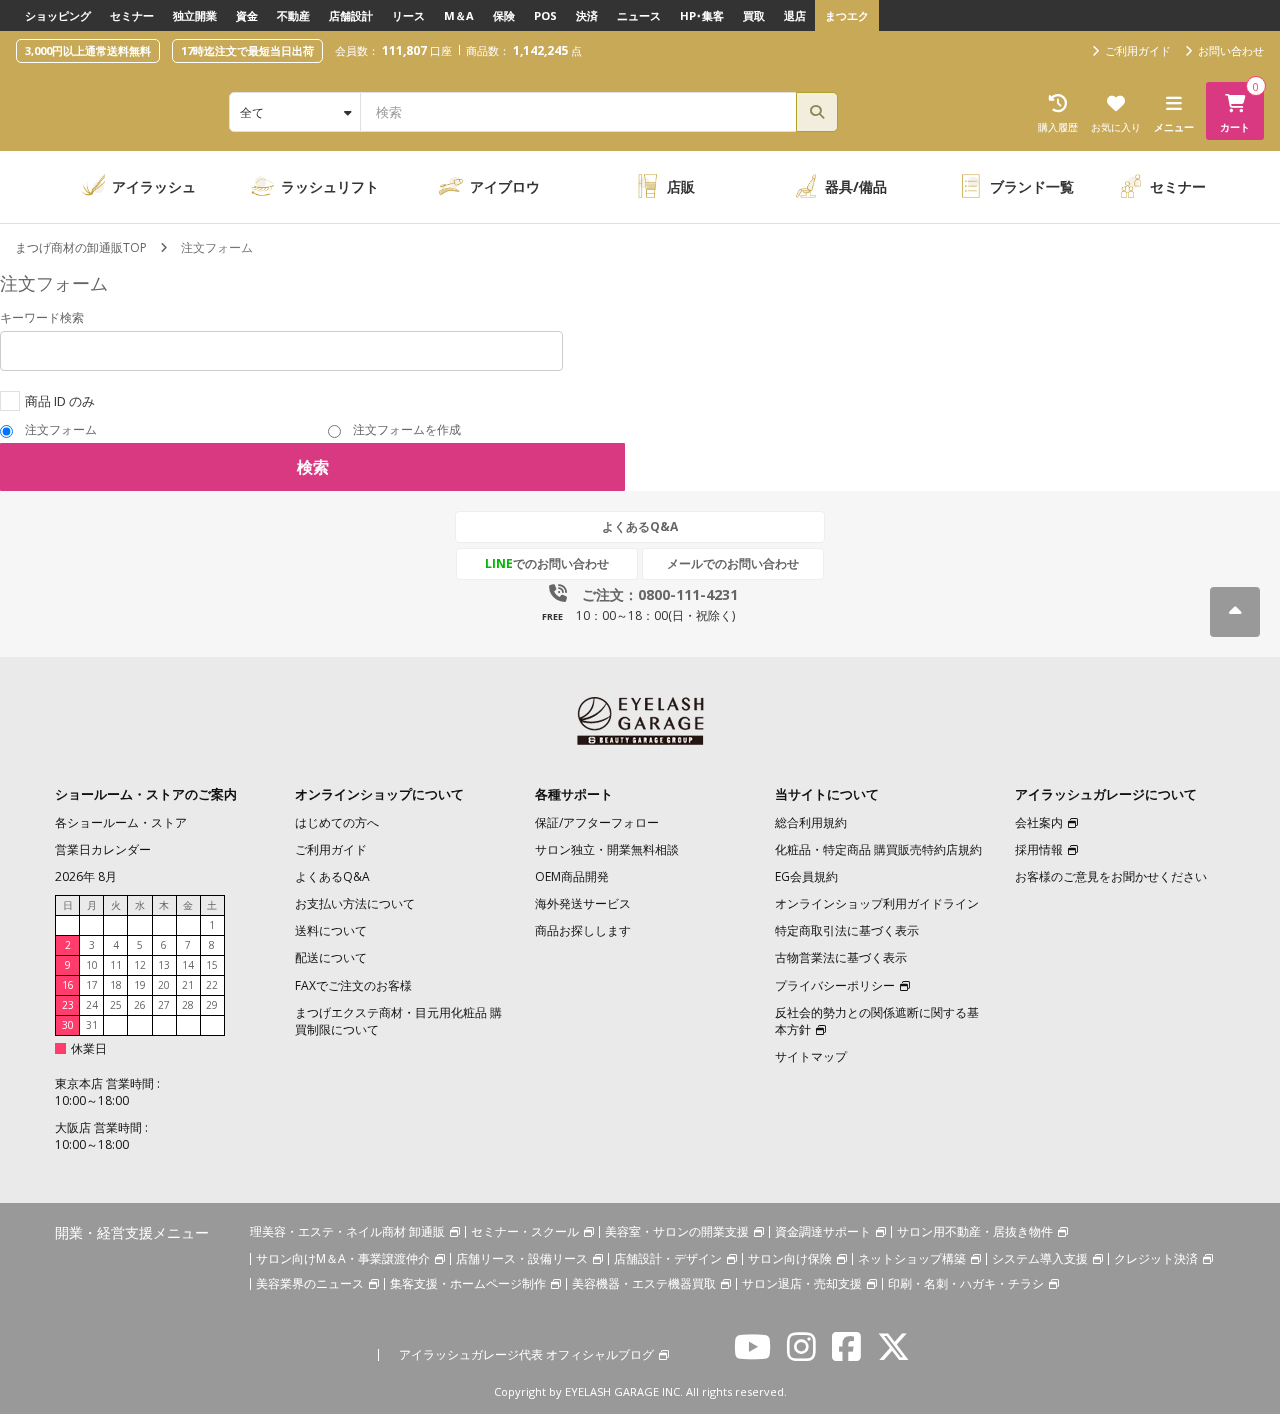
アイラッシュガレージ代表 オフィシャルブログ (526, 1354)
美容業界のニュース (310, 1283)
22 (212, 985)
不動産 (293, 15)
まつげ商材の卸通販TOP (81, 247)
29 (212, 1005)
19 (140, 985)
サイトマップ (811, 1056)
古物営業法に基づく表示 (841, 957)
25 (116, 1005)
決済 (587, 15)
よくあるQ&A (640, 526)
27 (164, 1005)
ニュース (639, 15)
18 (116, 985)
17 (92, 985)
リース (408, 15)
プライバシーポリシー (835, 985)
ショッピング (58, 15)
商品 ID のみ (60, 401)
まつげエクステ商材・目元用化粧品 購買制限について (398, 1021)
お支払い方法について (355, 903)
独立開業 (195, 15)
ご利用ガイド (331, 849)
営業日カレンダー (103, 849)
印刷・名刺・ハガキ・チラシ (966, 1283)
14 (188, 965)
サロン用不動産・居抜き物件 (975, 1231)
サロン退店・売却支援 (802, 1283)
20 (164, 985)
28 (188, 1005)
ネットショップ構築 (912, 1258)
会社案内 (1039, 822)
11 (116, 965)
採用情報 (1039, 849)
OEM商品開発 (572, 876)
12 (140, 965)
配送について (331, 957)
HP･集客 (702, 15)
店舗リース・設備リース (522, 1258)
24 (92, 1005)
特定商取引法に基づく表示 (847, 930)
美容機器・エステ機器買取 (644, 1283)
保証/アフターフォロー (597, 822)
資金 (247, 15)
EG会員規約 (806, 876)
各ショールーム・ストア (121, 822)
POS (545, 15)
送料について (331, 930)
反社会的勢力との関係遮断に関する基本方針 (877, 1021)
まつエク (847, 15)
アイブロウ (505, 186)
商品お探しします (583, 930)
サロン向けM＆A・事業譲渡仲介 (343, 1258)
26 (140, 1005)
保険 (504, 15)
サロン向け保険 (790, 1258)
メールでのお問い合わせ (733, 563)
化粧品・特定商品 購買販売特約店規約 (878, 849)
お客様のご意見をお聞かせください (1111, 876)
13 (164, 965)
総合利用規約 (811, 822)
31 (92, 1025)
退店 (795, 15)
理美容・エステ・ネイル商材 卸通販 (347, 1231)
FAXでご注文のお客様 (353, 985)
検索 (313, 467)
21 (188, 985)
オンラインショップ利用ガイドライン (877, 903)
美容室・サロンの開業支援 (677, 1231)
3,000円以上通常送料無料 (88, 50)
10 (92, 965)
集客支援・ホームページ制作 (468, 1283)
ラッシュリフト (330, 186)
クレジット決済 (1156, 1258)
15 (212, 965)
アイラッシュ (154, 186)
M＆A (459, 15)
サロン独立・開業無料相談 (607, 849)
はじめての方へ (337, 822)
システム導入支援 (1040, 1258)
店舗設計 (351, 15)
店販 (681, 186)
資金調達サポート (823, 1231)
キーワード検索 (43, 317)
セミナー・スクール (525, 1231)
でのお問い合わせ (547, 563)
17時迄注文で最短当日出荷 (247, 50)
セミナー (132, 15)
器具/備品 (856, 186)
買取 (754, 15)
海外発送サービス (583, 903)
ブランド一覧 (1032, 186)
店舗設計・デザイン (668, 1258)
